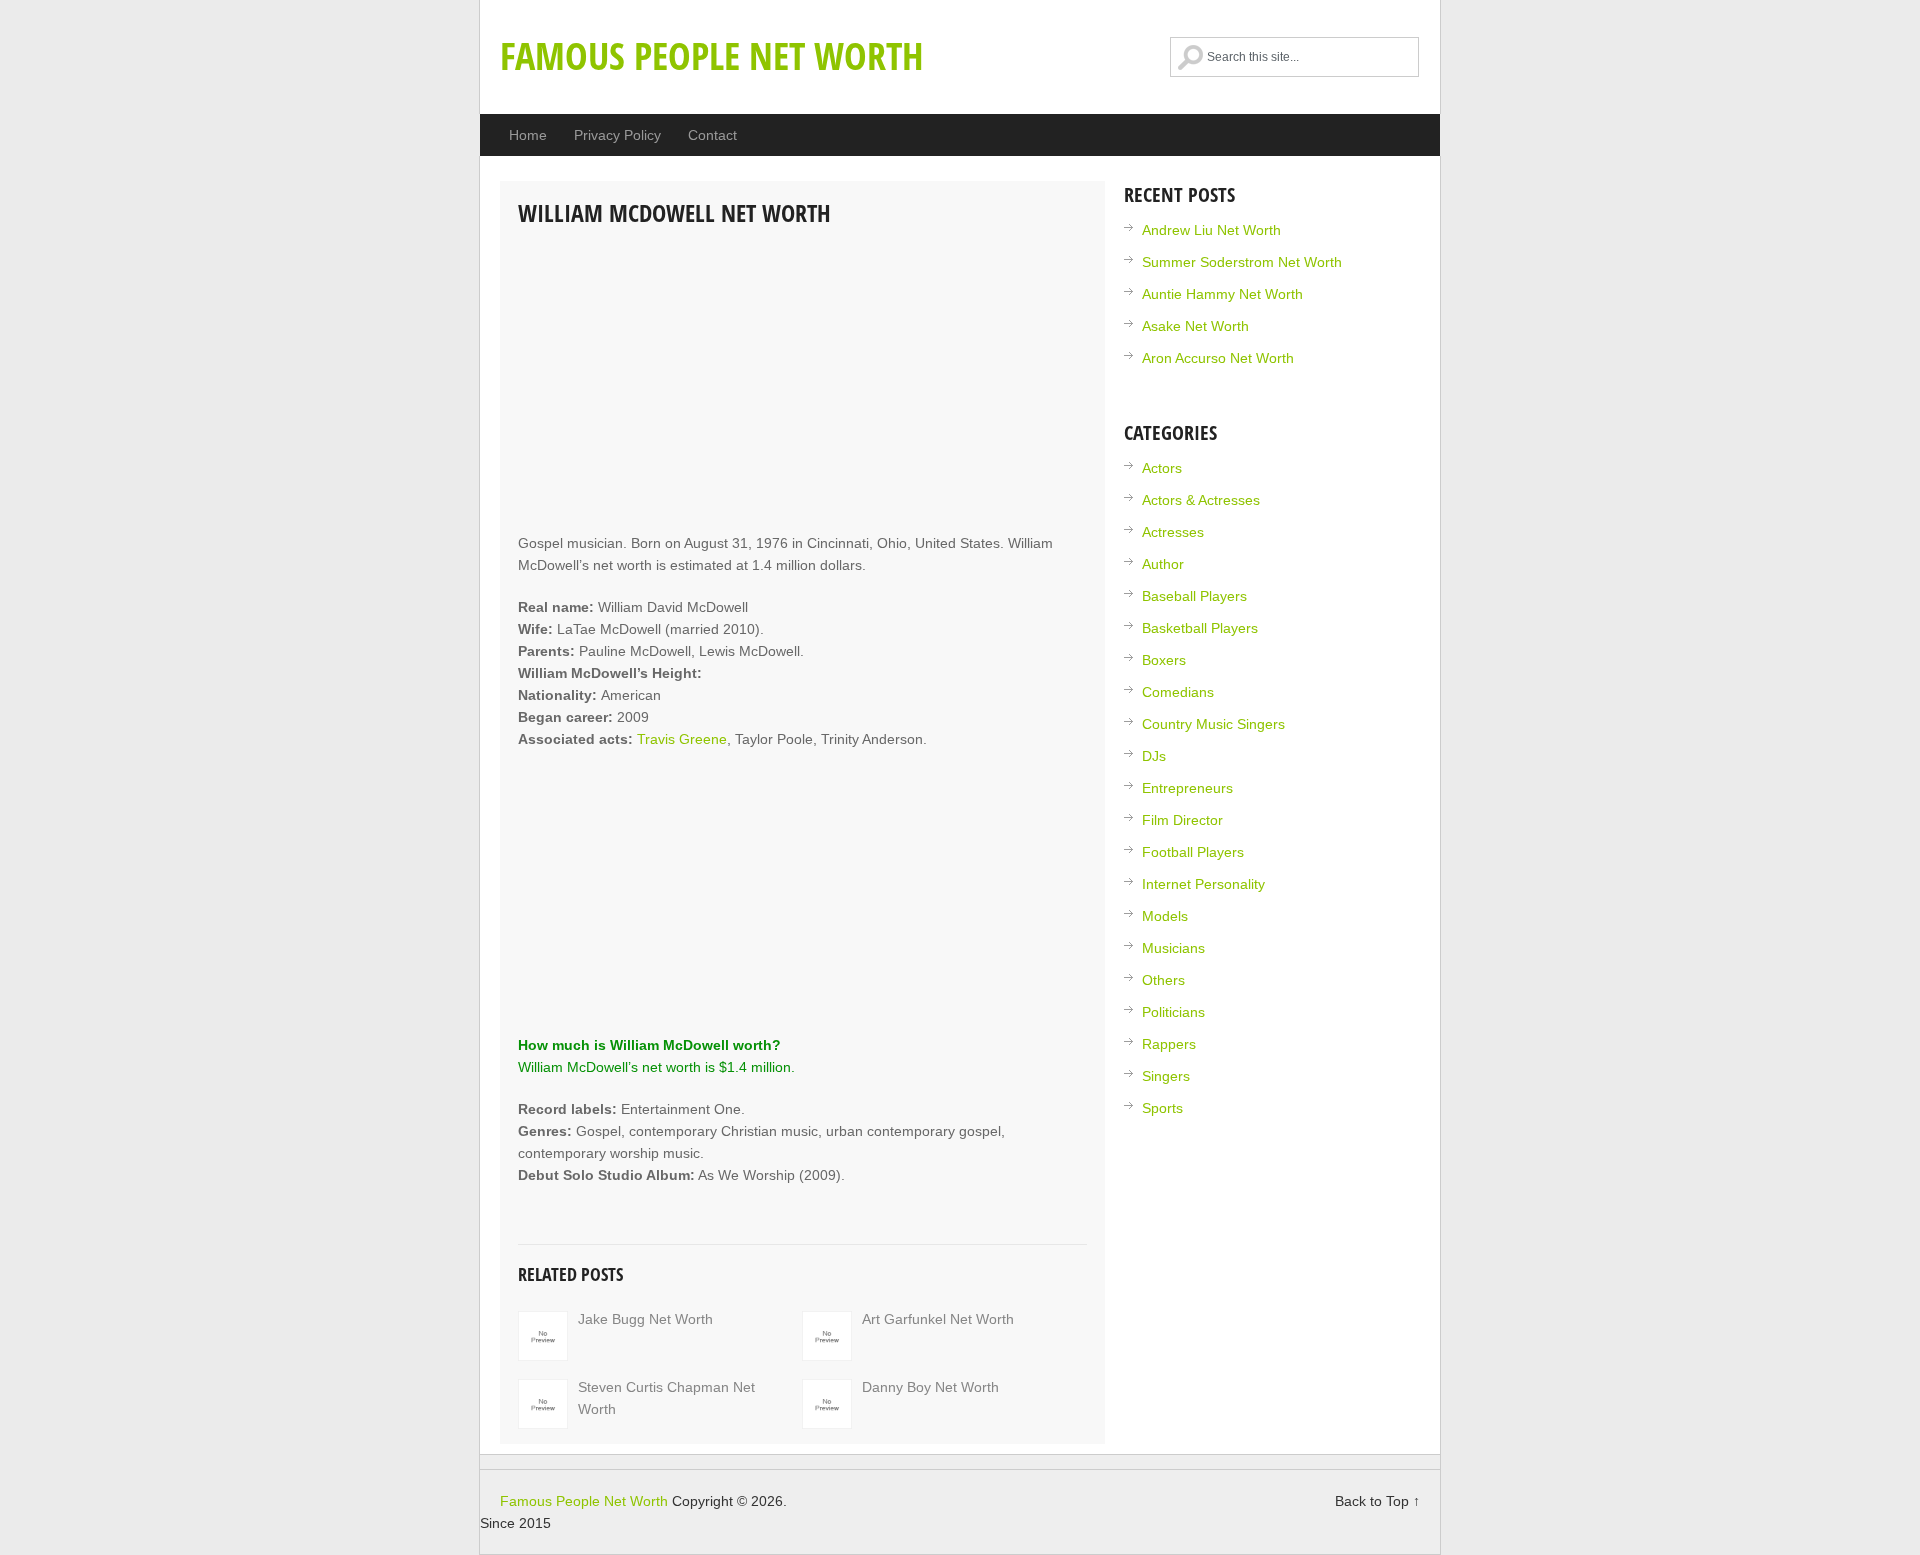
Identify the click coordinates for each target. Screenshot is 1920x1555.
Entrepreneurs (1187, 788)
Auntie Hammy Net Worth (1222, 294)
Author (1163, 564)
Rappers (1169, 1044)
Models (1165, 916)
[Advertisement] (802, 382)
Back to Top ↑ (1377, 1501)
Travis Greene (682, 739)
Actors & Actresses (1201, 500)
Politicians (1173, 1012)
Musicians (1173, 948)
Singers (1166, 1076)
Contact (712, 135)
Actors (1162, 468)
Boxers (1164, 660)
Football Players (1193, 852)
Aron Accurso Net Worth (1218, 358)
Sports (1162, 1108)
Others (1163, 980)
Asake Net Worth (1195, 326)
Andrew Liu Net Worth (1211, 230)
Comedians (1178, 692)
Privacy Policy (617, 135)
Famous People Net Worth (712, 55)
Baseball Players (1194, 596)
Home (528, 135)
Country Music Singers (1213, 724)
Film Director (1182, 820)
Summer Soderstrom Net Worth (1242, 262)
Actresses (1173, 532)
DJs (1154, 756)
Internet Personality (1203, 884)
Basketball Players (1200, 628)
